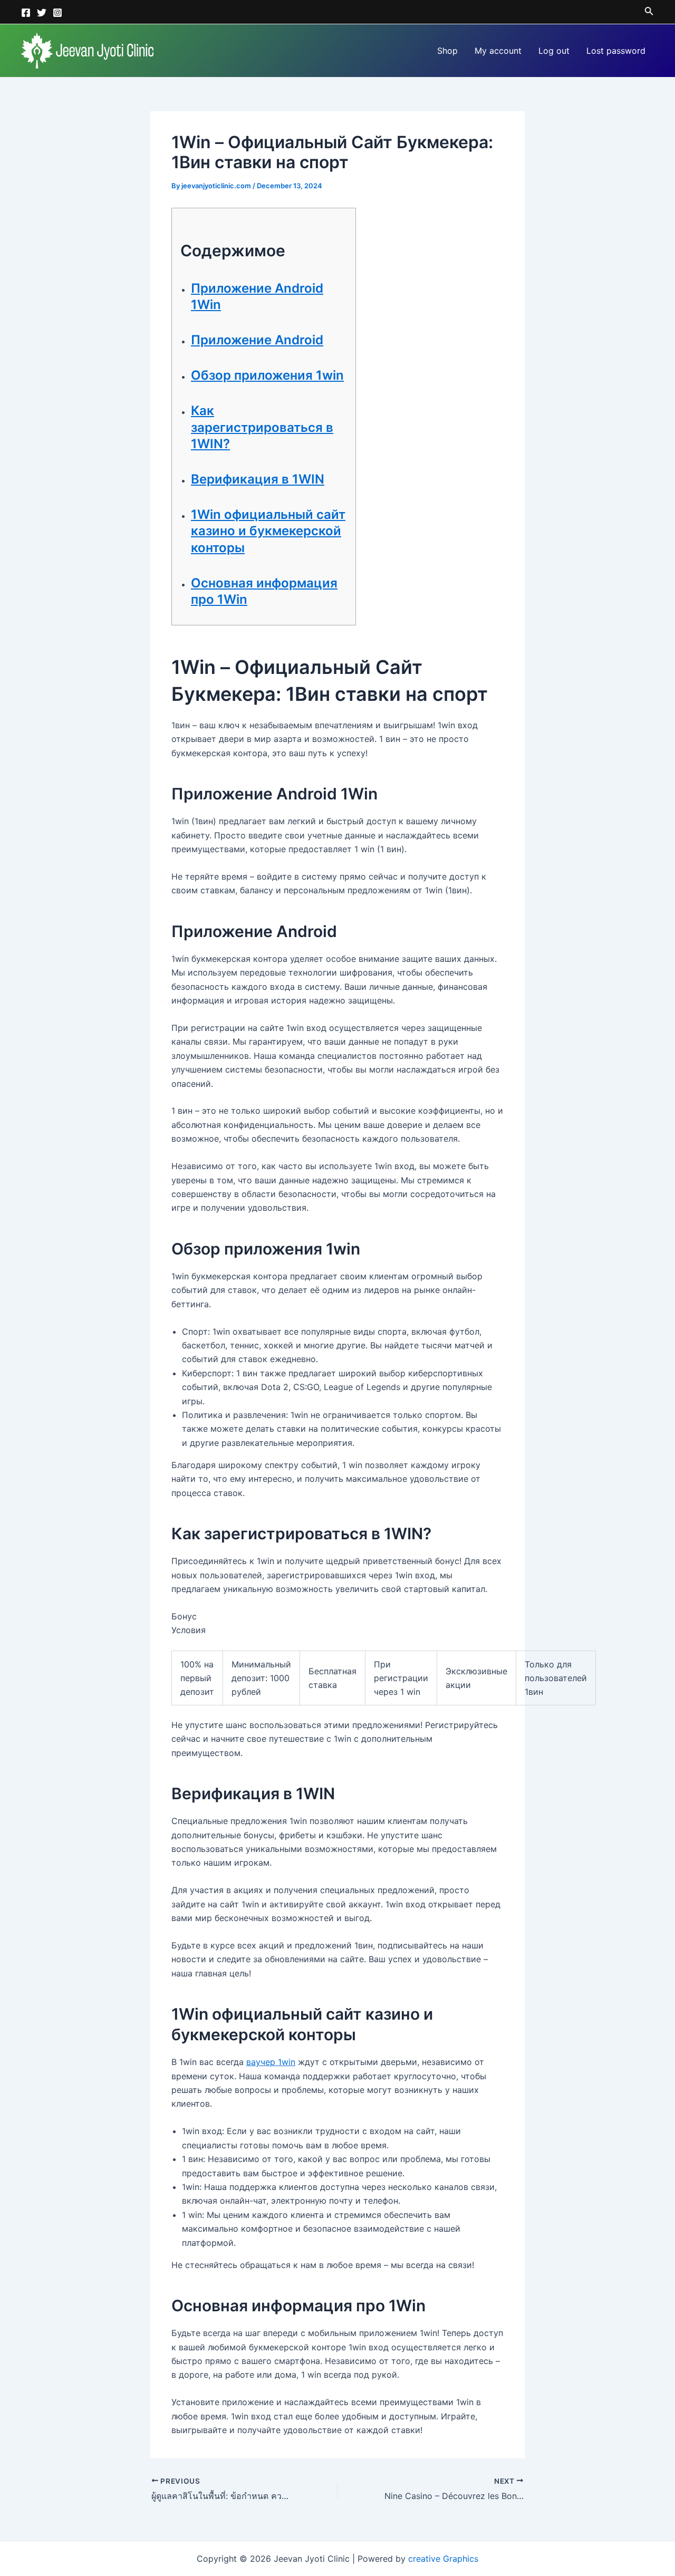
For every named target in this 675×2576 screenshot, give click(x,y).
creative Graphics (443, 2559)
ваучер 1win (271, 2062)
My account (498, 51)
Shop (447, 51)
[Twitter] (42, 13)
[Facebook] (26, 13)
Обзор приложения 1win (267, 375)
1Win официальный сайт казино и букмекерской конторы (268, 531)
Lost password (616, 51)
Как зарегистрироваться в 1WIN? (262, 427)
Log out (554, 51)
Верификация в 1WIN (258, 479)
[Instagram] (57, 13)
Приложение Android (257, 340)
